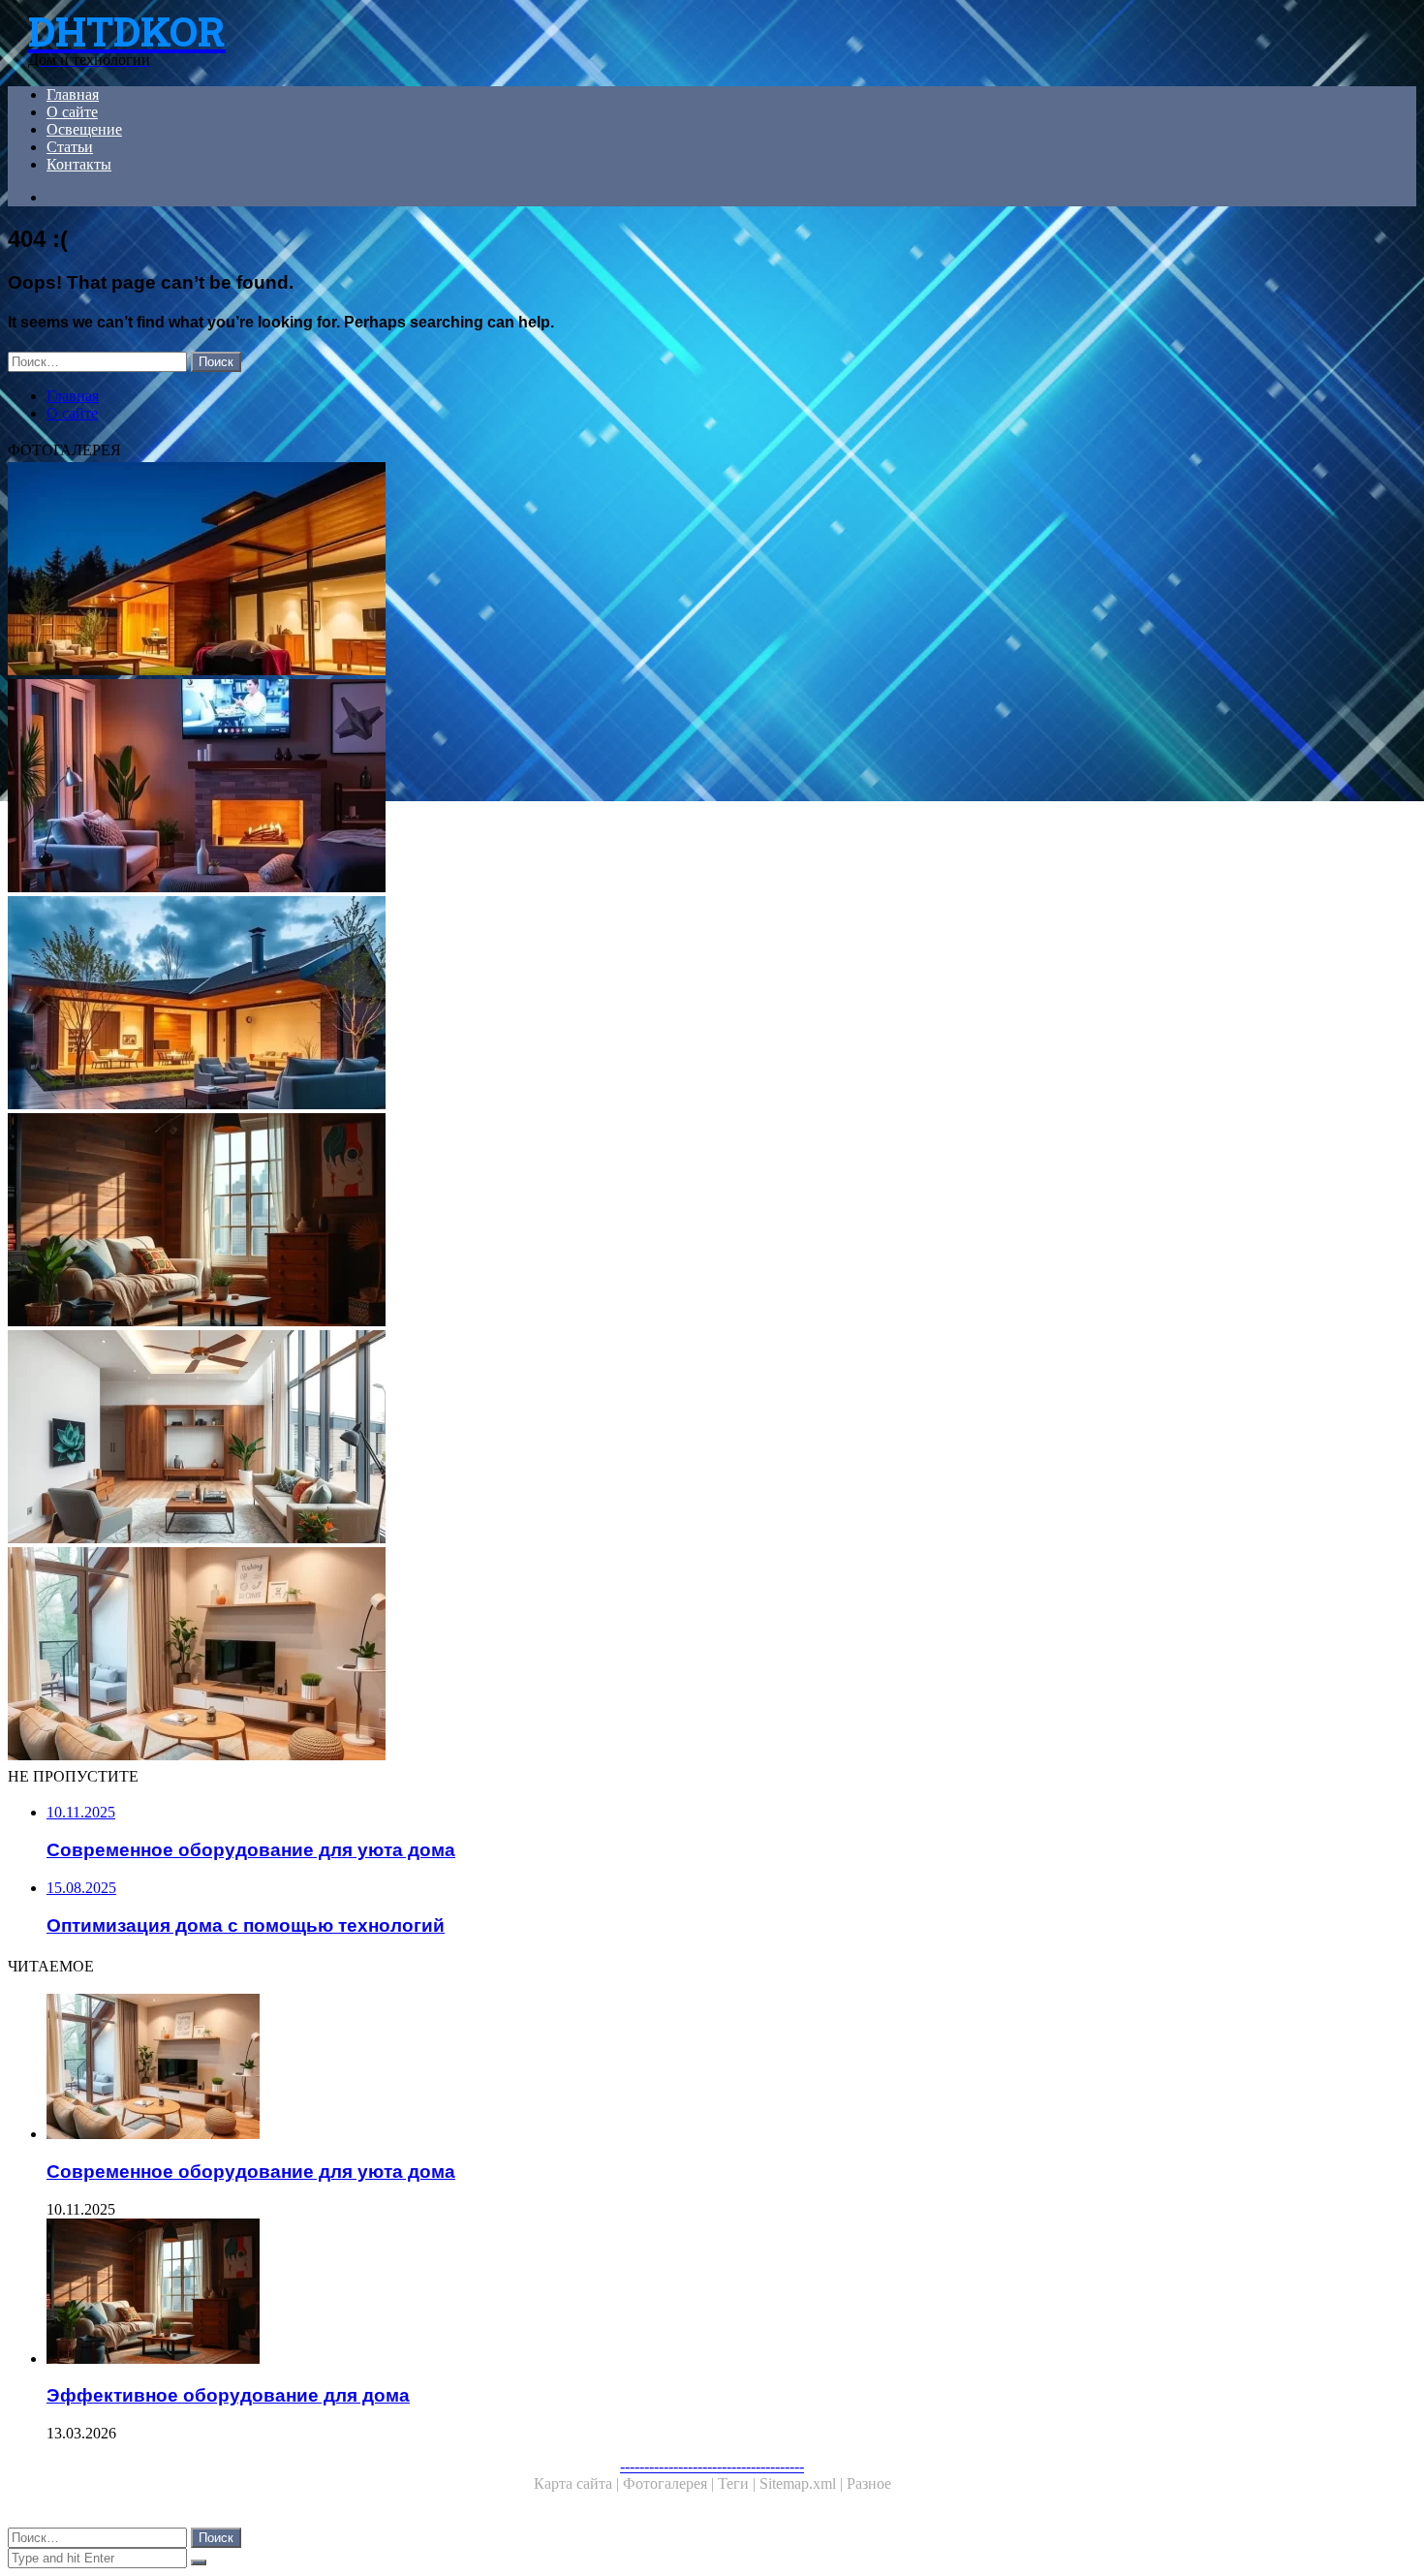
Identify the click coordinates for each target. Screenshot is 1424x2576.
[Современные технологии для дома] (589, 1439)
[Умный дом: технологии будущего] (589, 1005)
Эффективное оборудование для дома (228, 2395)
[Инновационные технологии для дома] (589, 571)
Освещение (84, 129)
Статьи (70, 147)
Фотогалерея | (670, 2483)
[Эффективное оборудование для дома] (589, 1222)
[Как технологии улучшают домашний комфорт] (589, 788)
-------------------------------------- (712, 2466)
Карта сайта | (578, 2483)
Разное (869, 2483)
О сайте (72, 112)
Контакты (79, 164)
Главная (73, 94)
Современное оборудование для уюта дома (251, 2172)
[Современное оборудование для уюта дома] (589, 1656)
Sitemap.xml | (803, 2483)
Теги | (739, 2483)
